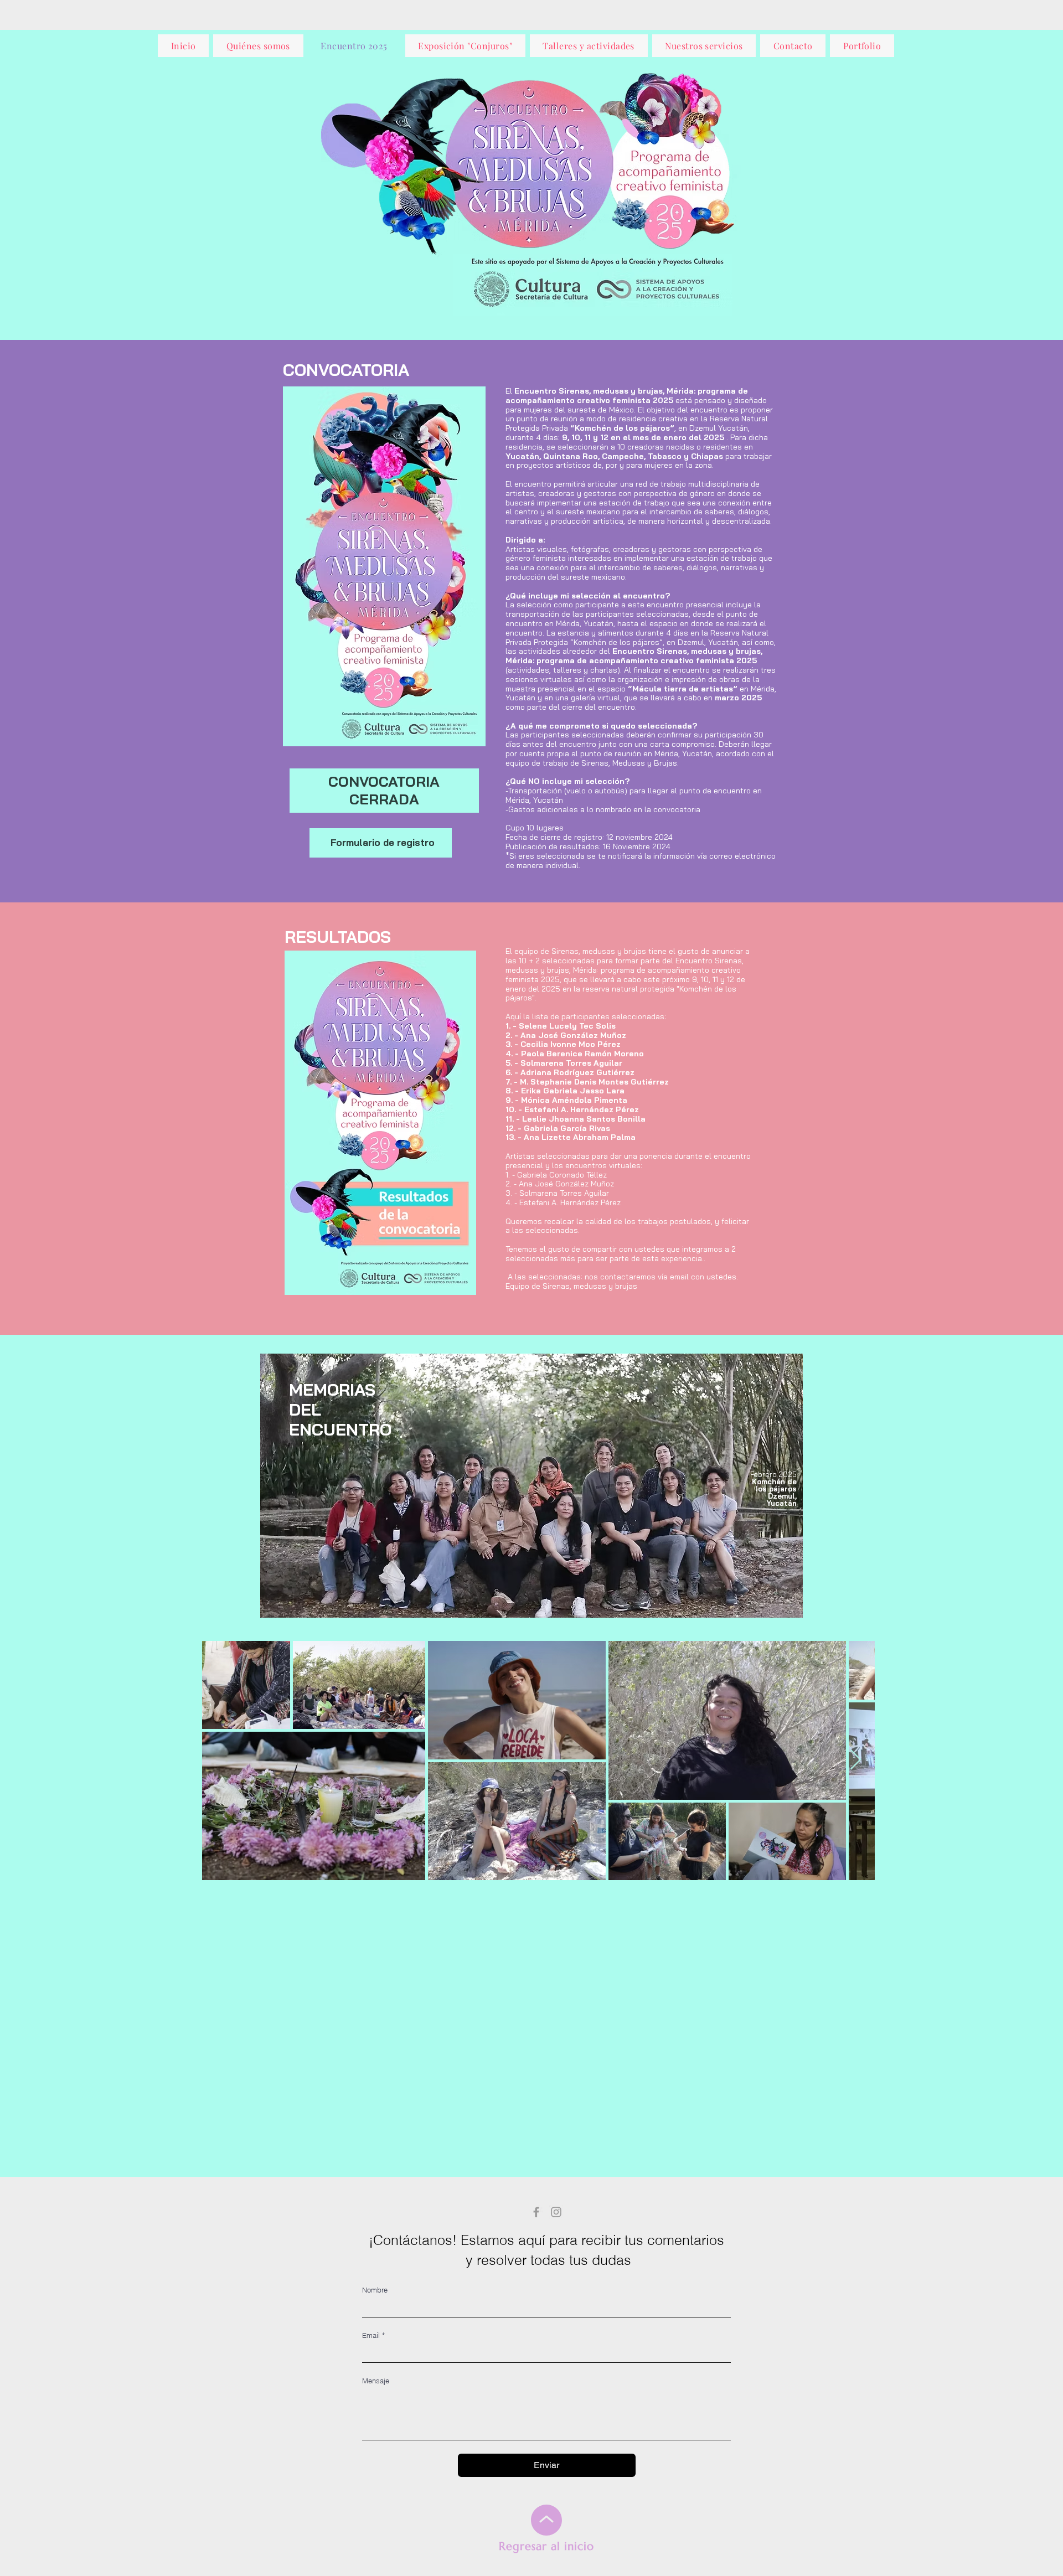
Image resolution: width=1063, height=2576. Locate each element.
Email (373, 2335)
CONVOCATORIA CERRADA (384, 790)
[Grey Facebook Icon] (536, 2212)
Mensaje (376, 2381)
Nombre (375, 2290)
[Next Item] (856, 1760)
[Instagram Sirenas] (556, 2212)
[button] (384, 566)
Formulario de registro (383, 842)
